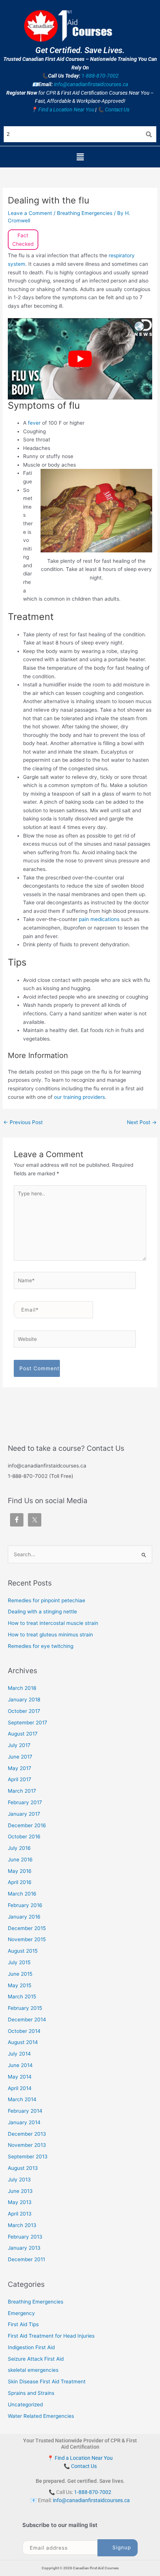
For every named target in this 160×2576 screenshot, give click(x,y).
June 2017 (20, 1757)
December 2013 (27, 2134)
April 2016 (20, 1882)
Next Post (142, 1122)
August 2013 (23, 2168)
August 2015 (23, 1951)
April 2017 (20, 1779)
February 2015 (25, 2008)
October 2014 (24, 2031)
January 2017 (24, 1814)
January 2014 (24, 2122)
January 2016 (24, 1917)
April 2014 (20, 2088)
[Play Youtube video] (80, 359)
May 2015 (20, 1985)
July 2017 (19, 1745)
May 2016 (20, 1871)
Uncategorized (25, 2404)
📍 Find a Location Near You (63, 110)
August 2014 (23, 2042)
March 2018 (22, 1688)
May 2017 (20, 1768)
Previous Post (23, 1122)
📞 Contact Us (113, 110)
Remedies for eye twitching (41, 1646)
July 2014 (19, 2054)
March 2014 (22, 2099)
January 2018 (24, 1700)
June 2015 (20, 1974)
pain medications (99, 919)
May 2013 (20, 2202)
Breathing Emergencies (85, 213)
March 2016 (22, 1894)
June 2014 (20, 2065)
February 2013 (25, 2237)
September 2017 (28, 1723)
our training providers (79, 1097)
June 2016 (20, 1860)
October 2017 (24, 1711)
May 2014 (20, 2077)
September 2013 (28, 2157)
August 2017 (23, 1734)
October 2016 (24, 1836)
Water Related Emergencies (41, 2416)
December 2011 (26, 2259)
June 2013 (20, 2191)
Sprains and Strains (31, 2393)
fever (35, 423)
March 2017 (22, 1791)
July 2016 (19, 1848)
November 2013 (27, 2145)
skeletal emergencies (33, 2370)
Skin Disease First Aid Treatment (47, 2381)
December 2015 (27, 1928)
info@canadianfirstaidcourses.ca (91, 84)
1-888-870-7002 (100, 76)
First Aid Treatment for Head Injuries (51, 2336)
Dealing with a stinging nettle (42, 1612)
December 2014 (27, 2020)
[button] (80, 157)
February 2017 (25, 1802)
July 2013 (19, 2180)
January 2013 (24, 2248)
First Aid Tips (23, 2324)
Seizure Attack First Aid (36, 2359)
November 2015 (27, 1939)
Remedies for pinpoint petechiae (47, 1600)
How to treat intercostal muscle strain (53, 1623)
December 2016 (27, 1825)
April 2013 (20, 2214)
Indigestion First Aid (31, 2347)
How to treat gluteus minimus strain (50, 1635)
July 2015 (19, 1962)
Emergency (21, 2313)
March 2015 (22, 1997)
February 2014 (25, 2111)
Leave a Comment (30, 213)
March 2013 (22, 2225)
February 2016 (25, 1905)
